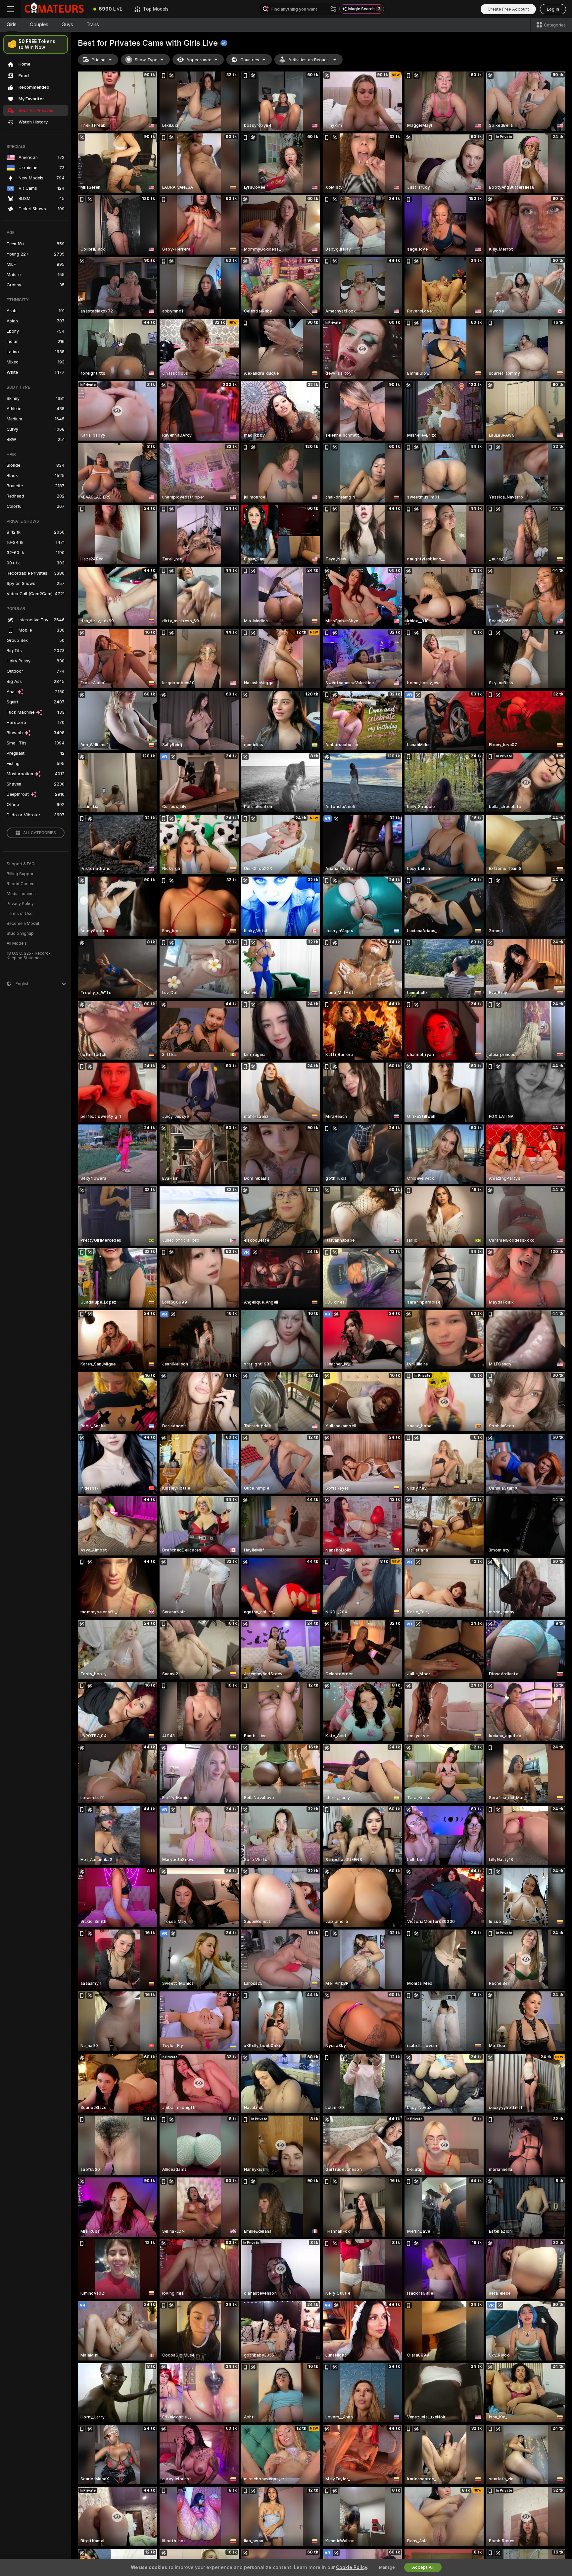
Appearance (199, 60)
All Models (17, 943)
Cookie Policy (352, 2567)
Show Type (146, 60)
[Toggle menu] (11, 9)
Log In (553, 9)
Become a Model (23, 924)
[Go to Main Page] (54, 9)
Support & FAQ (21, 864)
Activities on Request (309, 60)
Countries (250, 60)
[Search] (333, 9)
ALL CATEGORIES (40, 833)
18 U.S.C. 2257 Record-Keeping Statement (29, 956)
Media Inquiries (21, 894)
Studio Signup (20, 933)
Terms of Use (20, 914)
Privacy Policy (20, 904)
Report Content (21, 884)
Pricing (99, 60)
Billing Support (21, 874)
